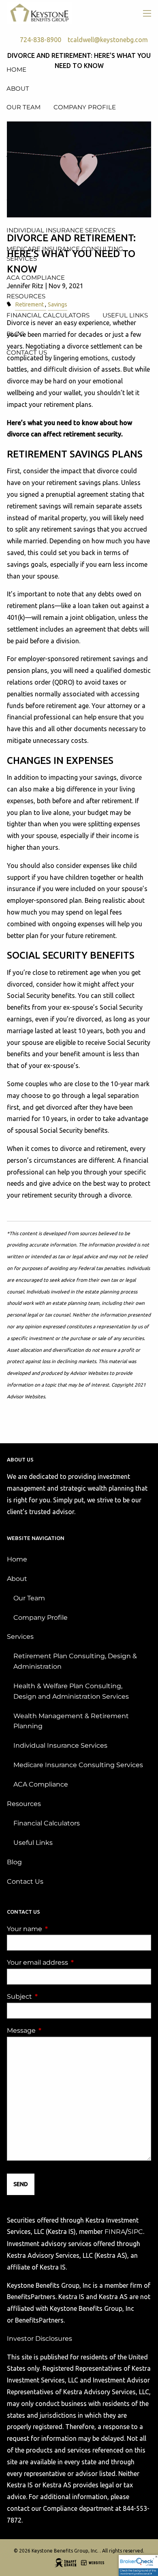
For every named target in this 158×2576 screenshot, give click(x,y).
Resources (24, 1804)
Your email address (71, 1962)
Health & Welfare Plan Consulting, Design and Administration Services (71, 1691)
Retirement (29, 304)
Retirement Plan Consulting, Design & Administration (75, 1661)
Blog (14, 1862)
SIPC (135, 2232)
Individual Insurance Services (60, 1745)
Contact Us (25, 1881)
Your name (58, 1929)
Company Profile (41, 1618)
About (17, 1579)
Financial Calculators (47, 1823)
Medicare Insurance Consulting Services (78, 1765)
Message (55, 2030)
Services (20, 1637)
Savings (58, 304)
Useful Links (33, 1843)
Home (17, 1559)
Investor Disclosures (39, 2339)
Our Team (29, 1598)
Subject (53, 1996)
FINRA (115, 2232)
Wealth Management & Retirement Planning (71, 1721)
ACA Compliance (41, 1784)
